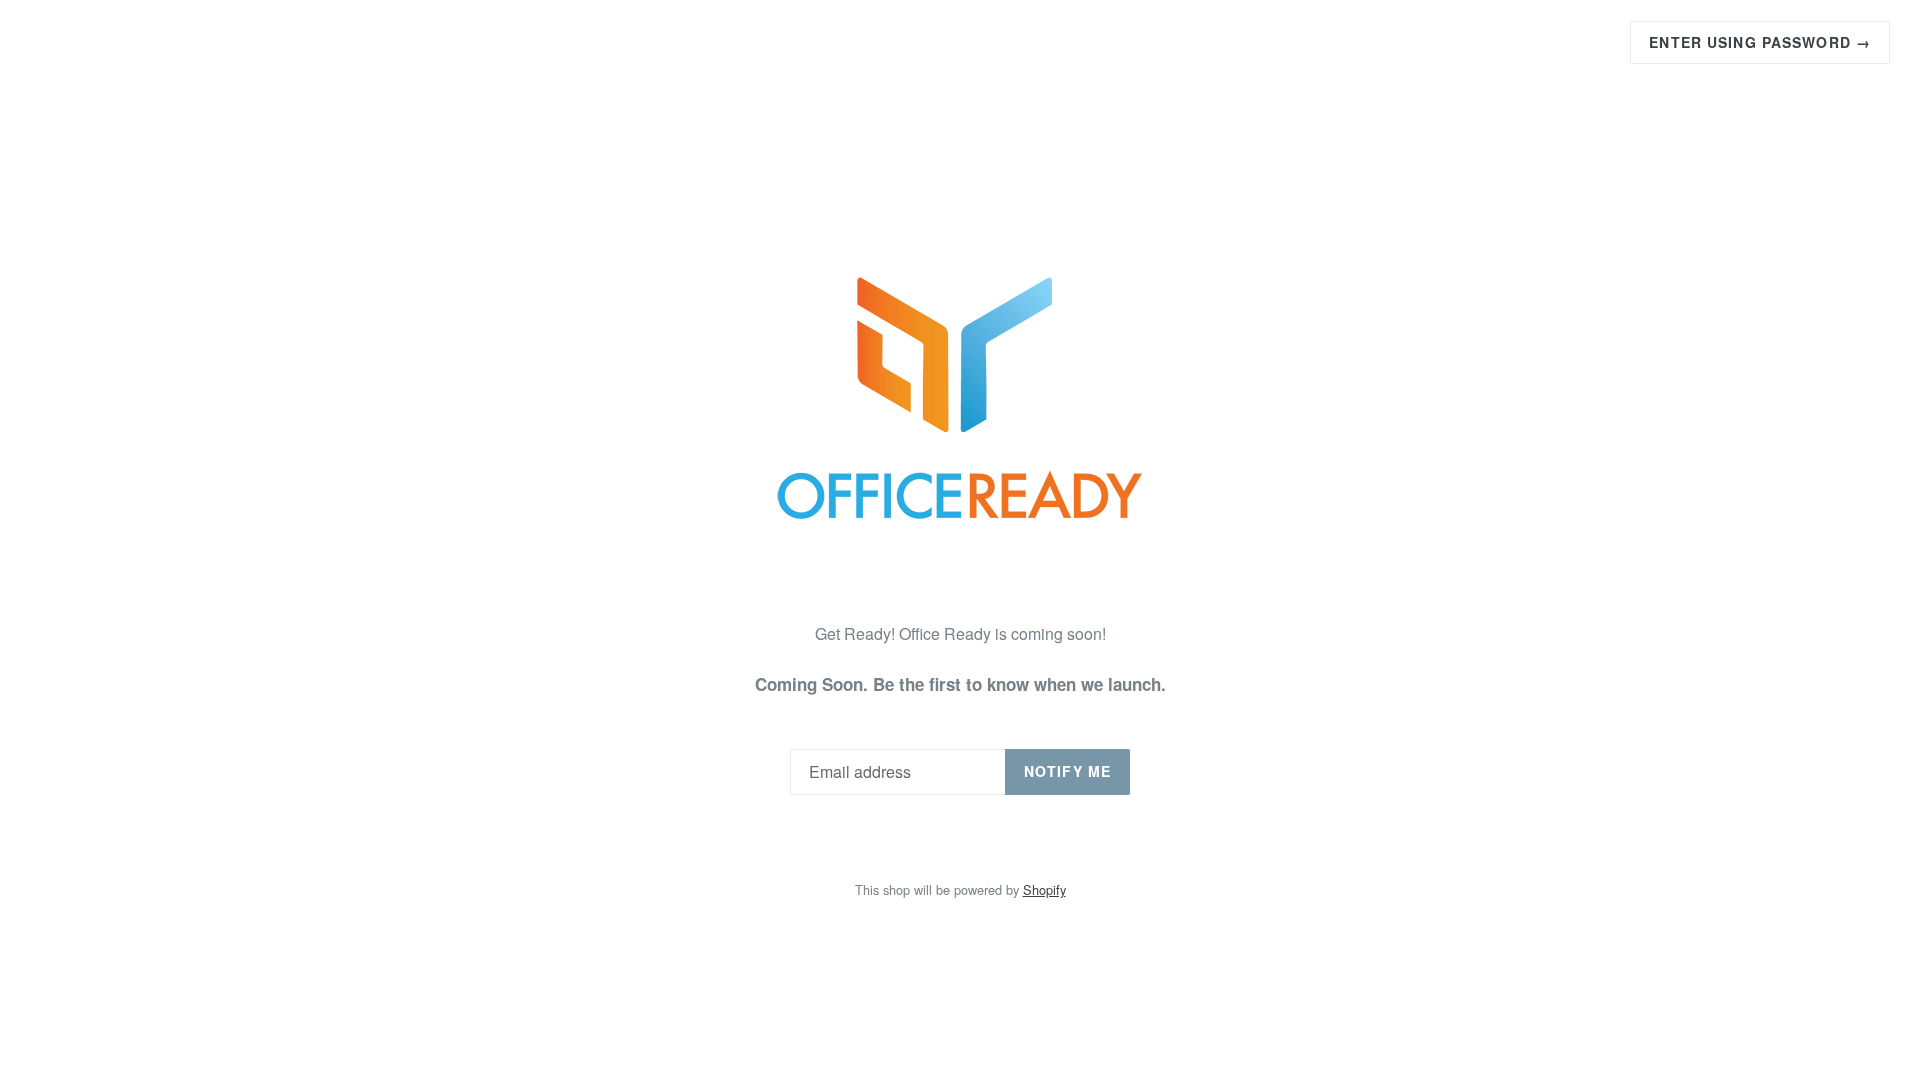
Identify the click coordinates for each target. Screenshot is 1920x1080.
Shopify (1044, 889)
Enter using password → (1760, 42)
